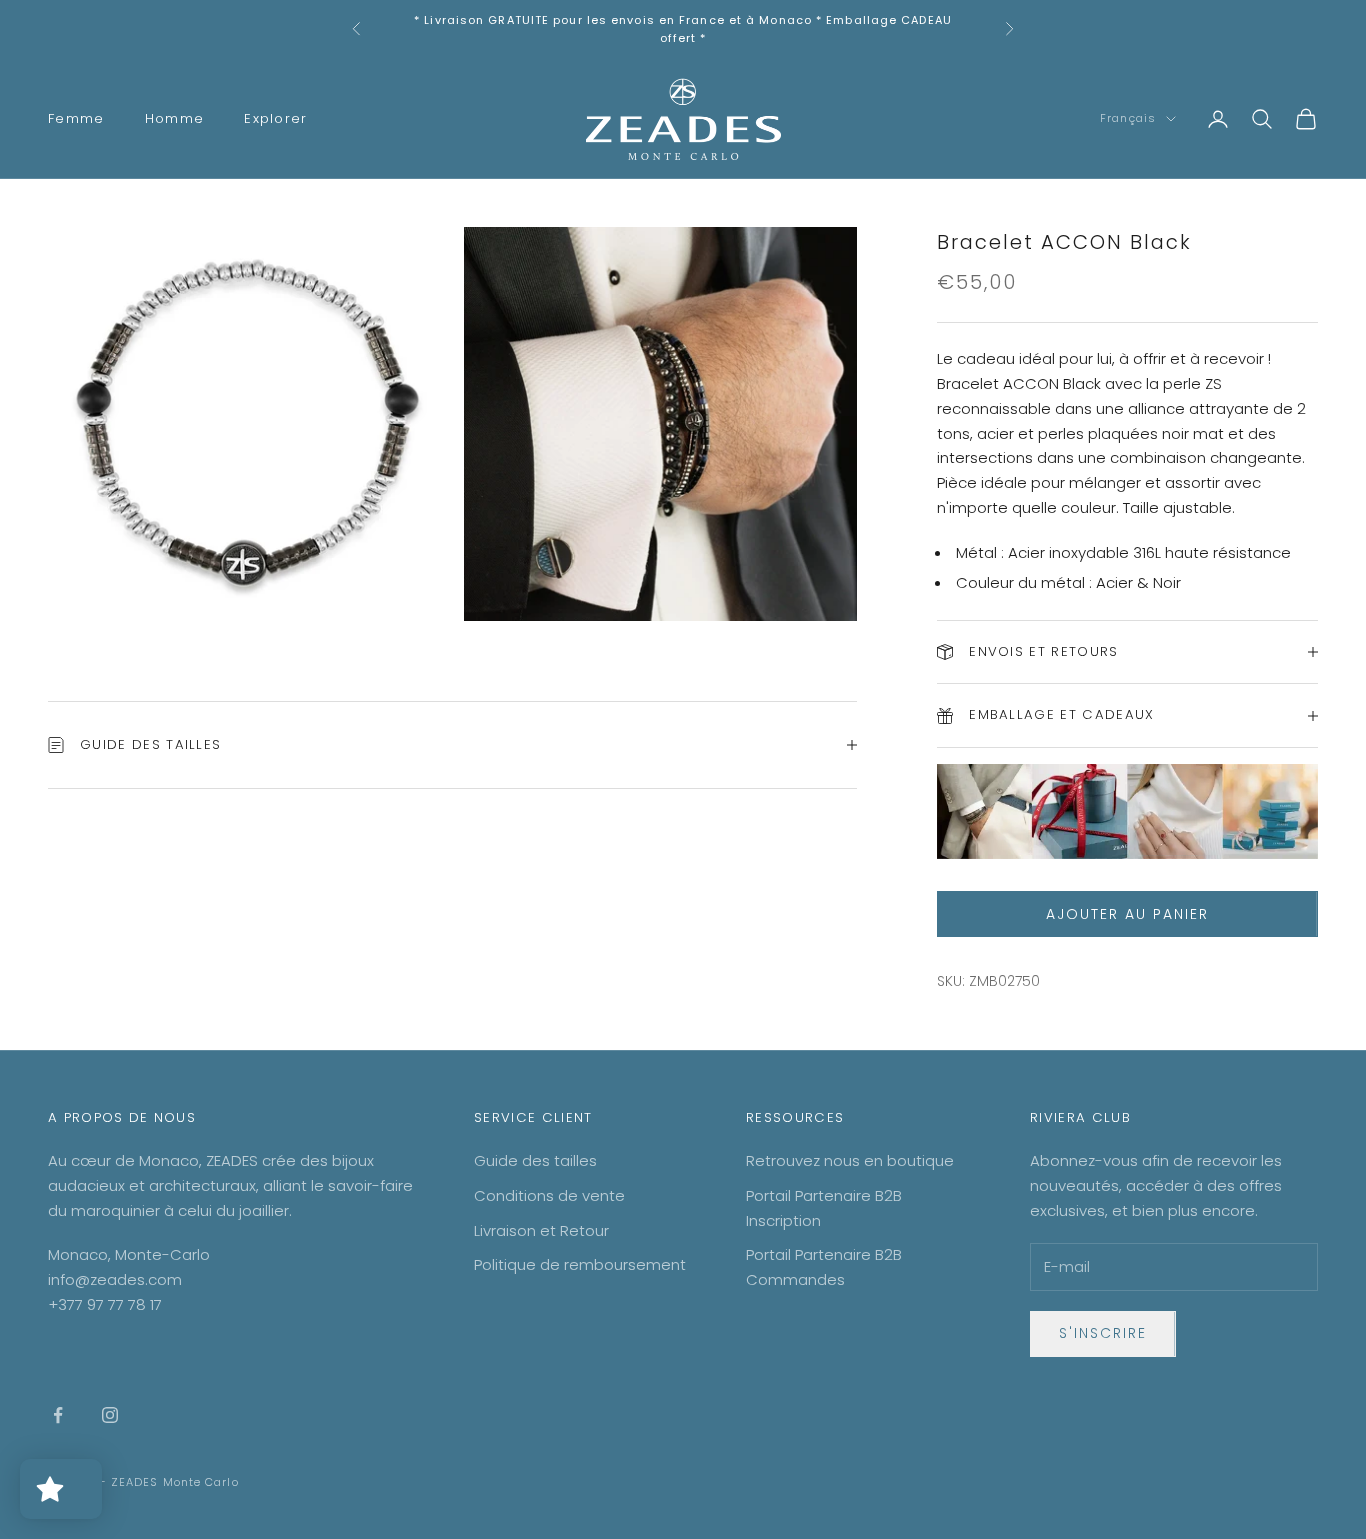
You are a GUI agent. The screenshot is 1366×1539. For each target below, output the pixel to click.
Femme (76, 118)
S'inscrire (1103, 1333)
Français (1128, 119)
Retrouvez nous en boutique (850, 1160)
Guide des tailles (535, 1160)
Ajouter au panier (1127, 914)
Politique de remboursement (580, 1264)
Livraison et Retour (541, 1230)
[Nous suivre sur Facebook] (58, 1415)
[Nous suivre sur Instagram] (110, 1415)
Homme (175, 118)
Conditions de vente (549, 1195)
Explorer (276, 118)
